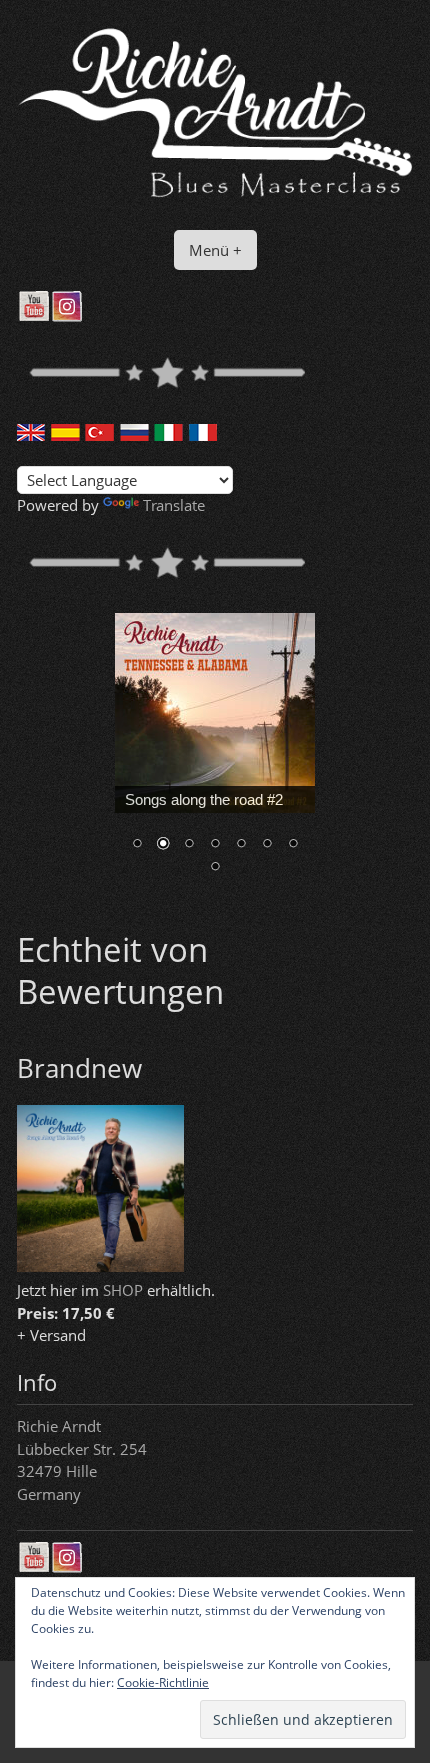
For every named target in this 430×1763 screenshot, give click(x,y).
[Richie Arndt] (215, 198)
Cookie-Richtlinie (163, 1682)
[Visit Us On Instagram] (66, 316)
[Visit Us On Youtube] (33, 316)
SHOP (123, 1290)
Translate (174, 505)
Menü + (215, 250)
